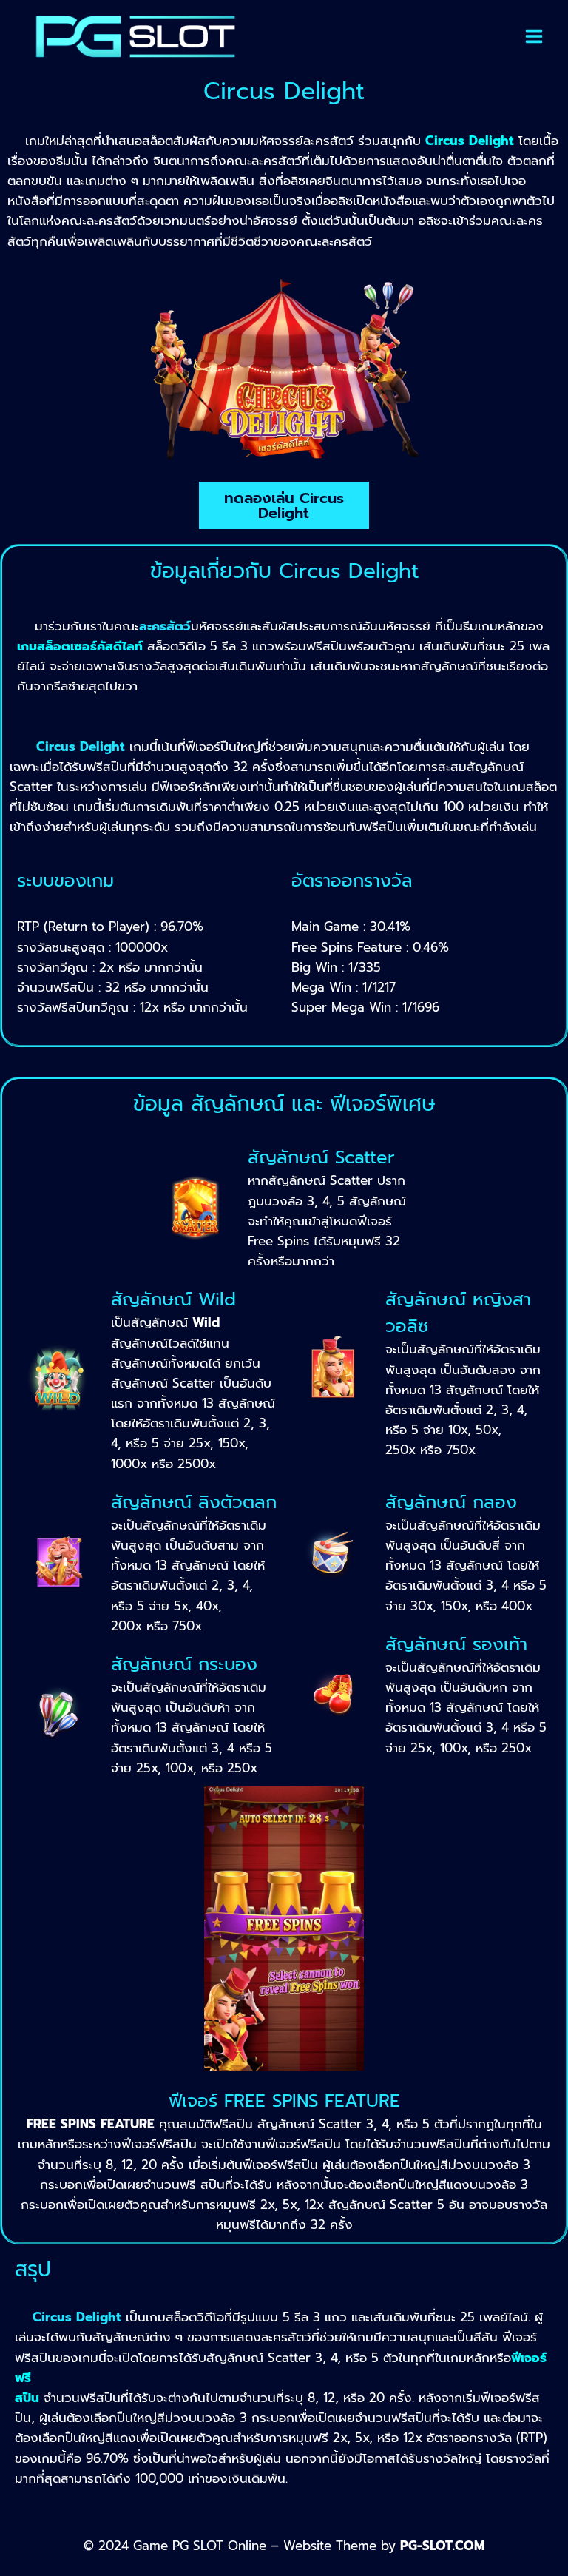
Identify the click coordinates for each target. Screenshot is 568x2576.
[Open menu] (534, 36)
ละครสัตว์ (165, 626)
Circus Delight (77, 2317)
